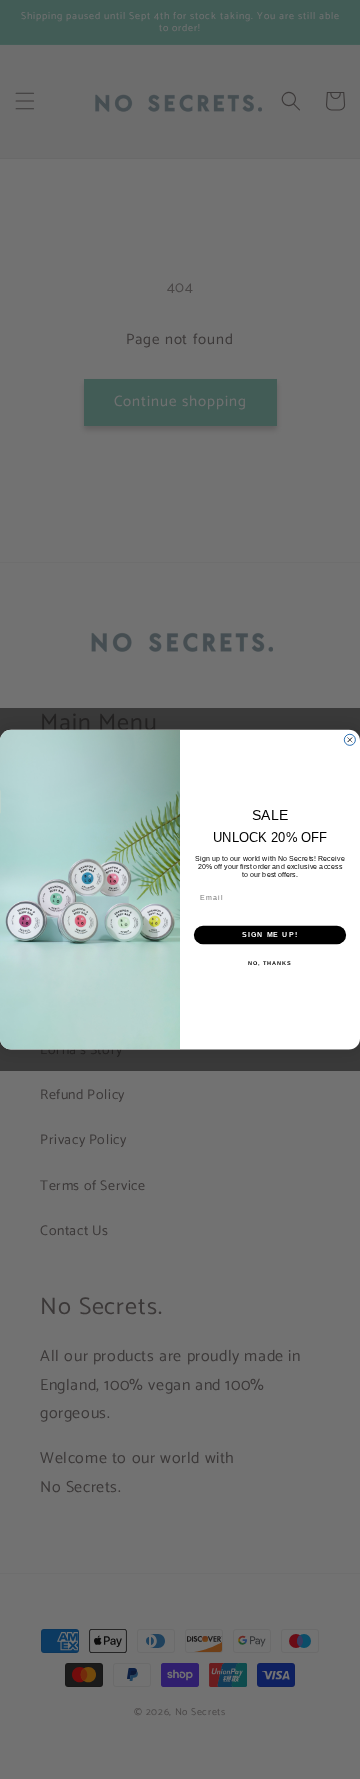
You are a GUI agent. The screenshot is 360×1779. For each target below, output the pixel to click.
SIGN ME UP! (270, 935)
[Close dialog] (349, 739)
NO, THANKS (270, 962)
